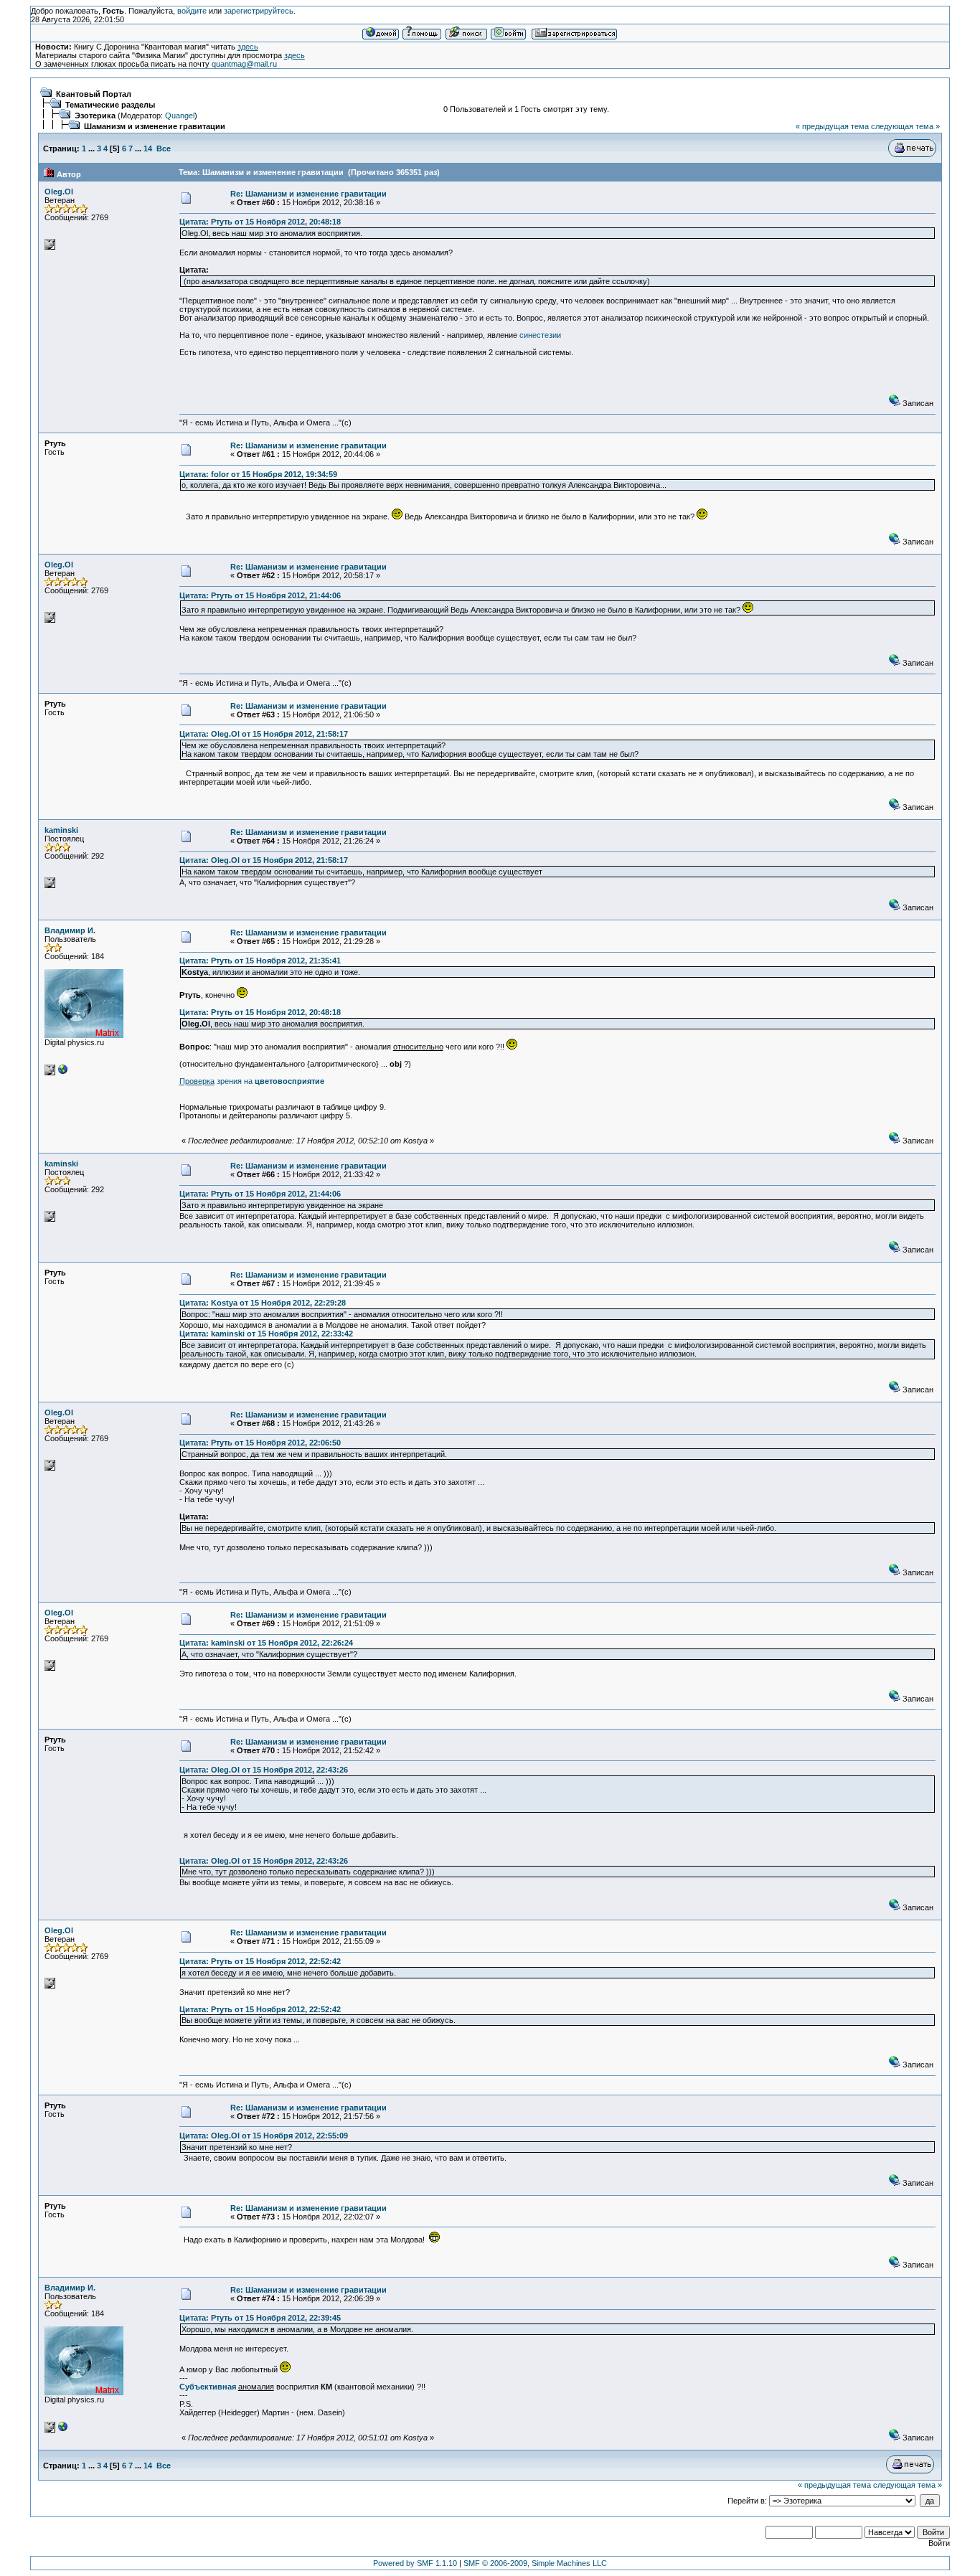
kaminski (61, 830)
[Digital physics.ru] (63, 1072)
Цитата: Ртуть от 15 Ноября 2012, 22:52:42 (260, 1961)
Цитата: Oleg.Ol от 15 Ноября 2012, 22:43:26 (264, 1770)
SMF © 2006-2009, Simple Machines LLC (535, 2563)
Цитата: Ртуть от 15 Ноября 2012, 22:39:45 (260, 2318)
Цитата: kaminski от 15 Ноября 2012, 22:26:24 (266, 1643)
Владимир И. (70, 930)
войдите (192, 11)
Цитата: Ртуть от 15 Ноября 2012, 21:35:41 (260, 961)
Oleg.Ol (59, 192)
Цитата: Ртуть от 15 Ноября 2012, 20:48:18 (260, 222)
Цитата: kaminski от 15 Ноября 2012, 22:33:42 (266, 1334)
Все (164, 148)
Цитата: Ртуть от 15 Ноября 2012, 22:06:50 (260, 1443)
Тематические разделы (110, 105)
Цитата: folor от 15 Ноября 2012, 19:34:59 (258, 474)
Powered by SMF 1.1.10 (415, 2563)
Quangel (180, 115)
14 (148, 148)
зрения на (252, 1081)
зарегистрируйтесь (259, 11)
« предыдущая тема (832, 126)
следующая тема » (905, 126)
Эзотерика (95, 115)
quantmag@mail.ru (244, 64)
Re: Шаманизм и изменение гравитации (308, 194)
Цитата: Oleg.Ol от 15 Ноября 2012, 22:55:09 (264, 2136)
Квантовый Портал (94, 94)
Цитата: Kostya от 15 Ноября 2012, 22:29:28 (263, 1303)
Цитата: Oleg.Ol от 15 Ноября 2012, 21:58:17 (264, 734)
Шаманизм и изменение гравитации (155, 126)
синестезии (540, 335)
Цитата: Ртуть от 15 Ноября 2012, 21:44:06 (260, 595)
